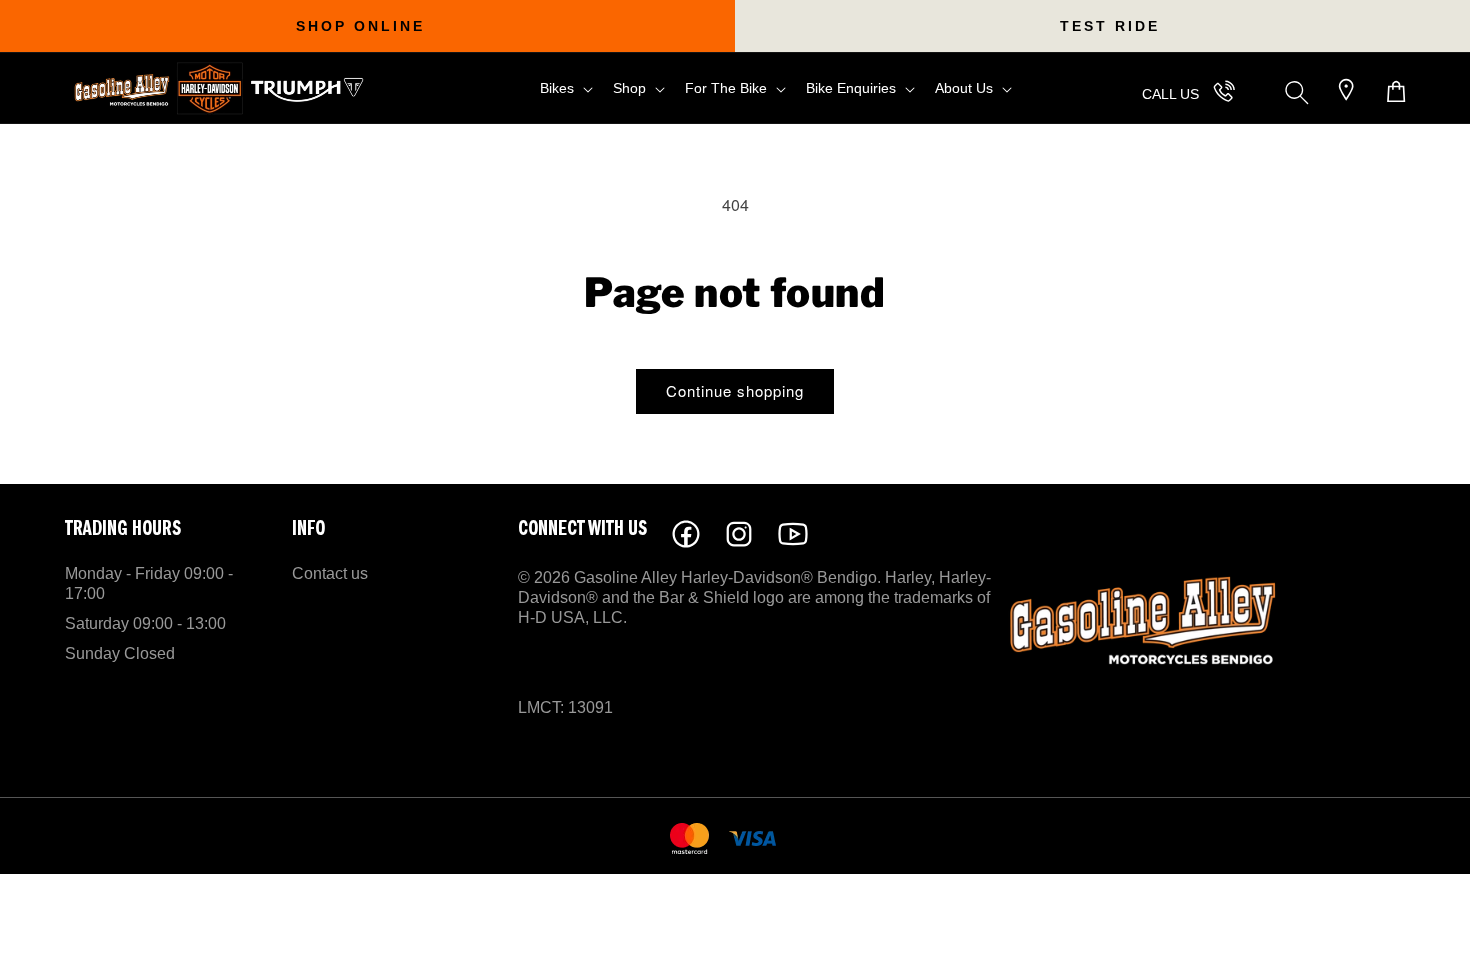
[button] (564, 88)
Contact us (330, 573)
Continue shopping (735, 390)
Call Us (1170, 94)
